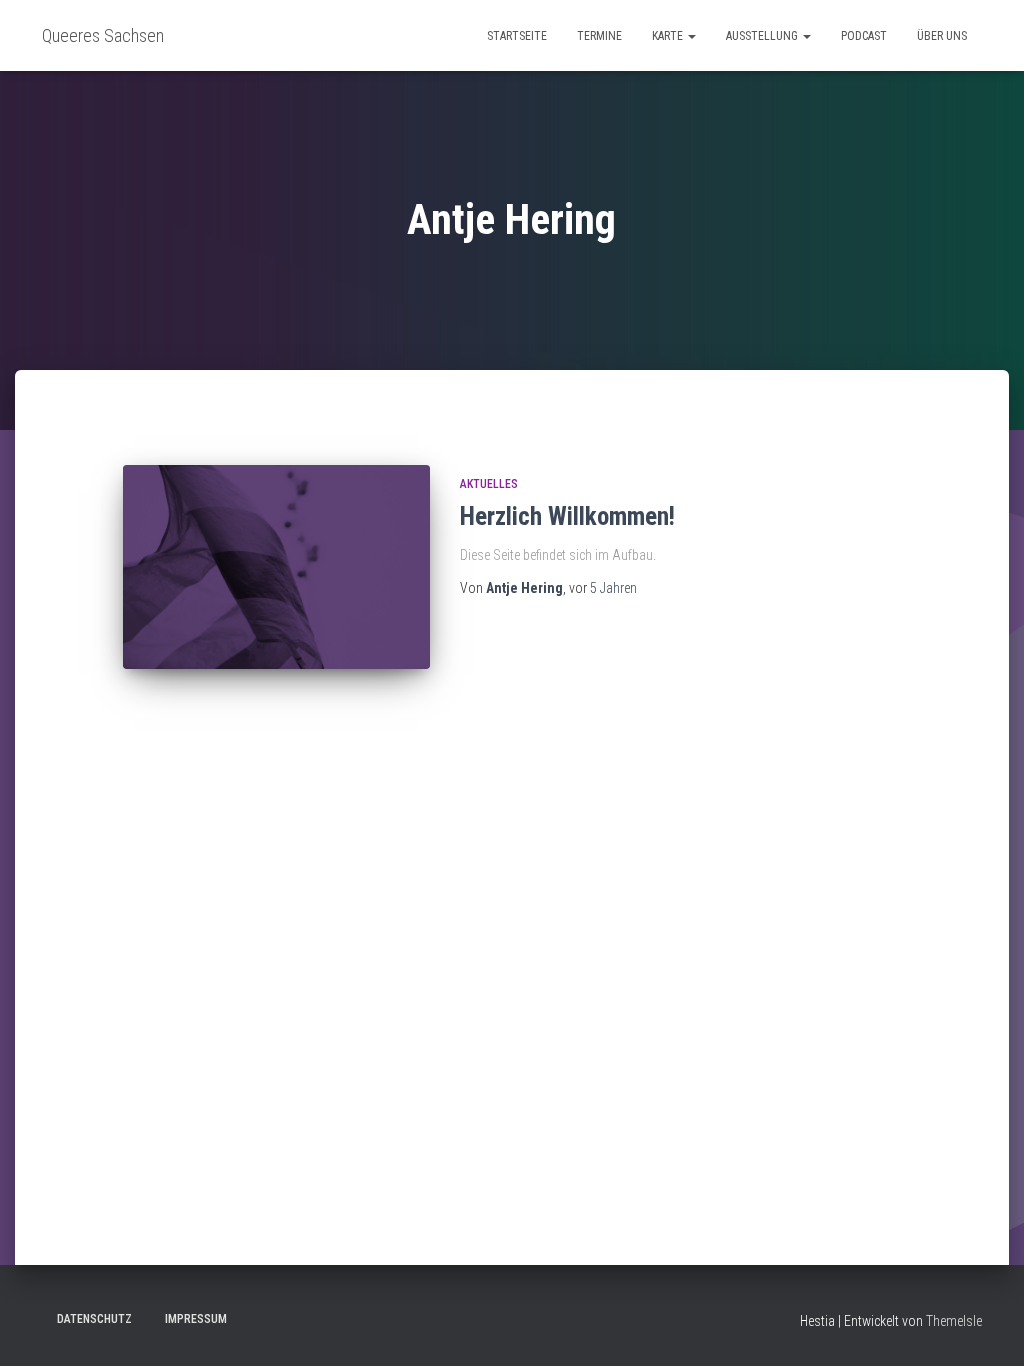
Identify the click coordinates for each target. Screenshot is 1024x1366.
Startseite (517, 36)
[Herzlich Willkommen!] (276, 567)
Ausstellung (763, 36)
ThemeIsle (954, 1321)
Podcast (864, 36)
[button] (691, 36)
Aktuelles (489, 484)
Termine (599, 36)
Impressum (196, 1319)
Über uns (942, 36)
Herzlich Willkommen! (567, 516)
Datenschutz (94, 1319)
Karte (669, 36)
